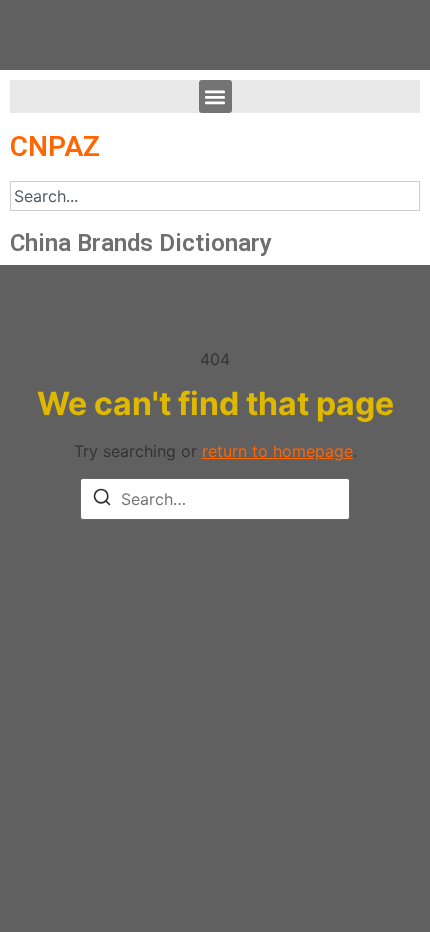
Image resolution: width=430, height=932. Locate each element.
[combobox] (215, 196)
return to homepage (277, 451)
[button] (215, 96)
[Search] (102, 500)
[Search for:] (215, 499)
